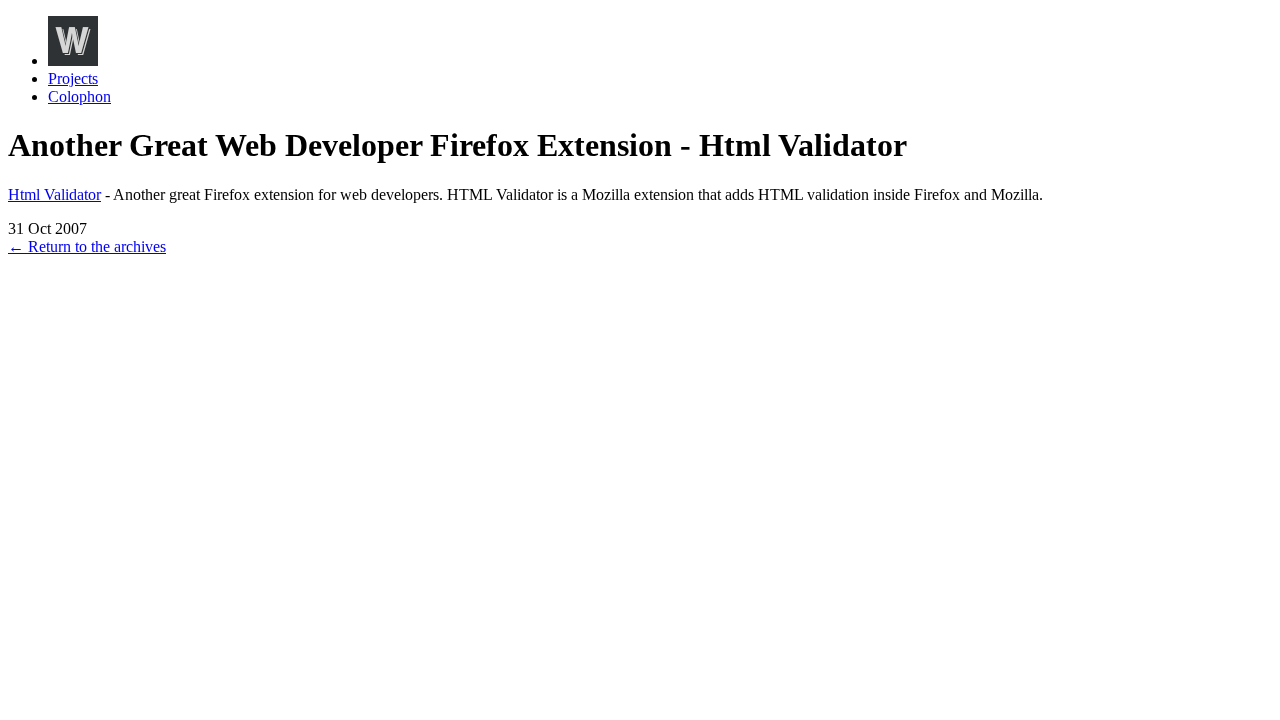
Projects (73, 78)
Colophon (79, 96)
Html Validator (54, 194)
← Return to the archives (87, 246)
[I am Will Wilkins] (73, 60)
